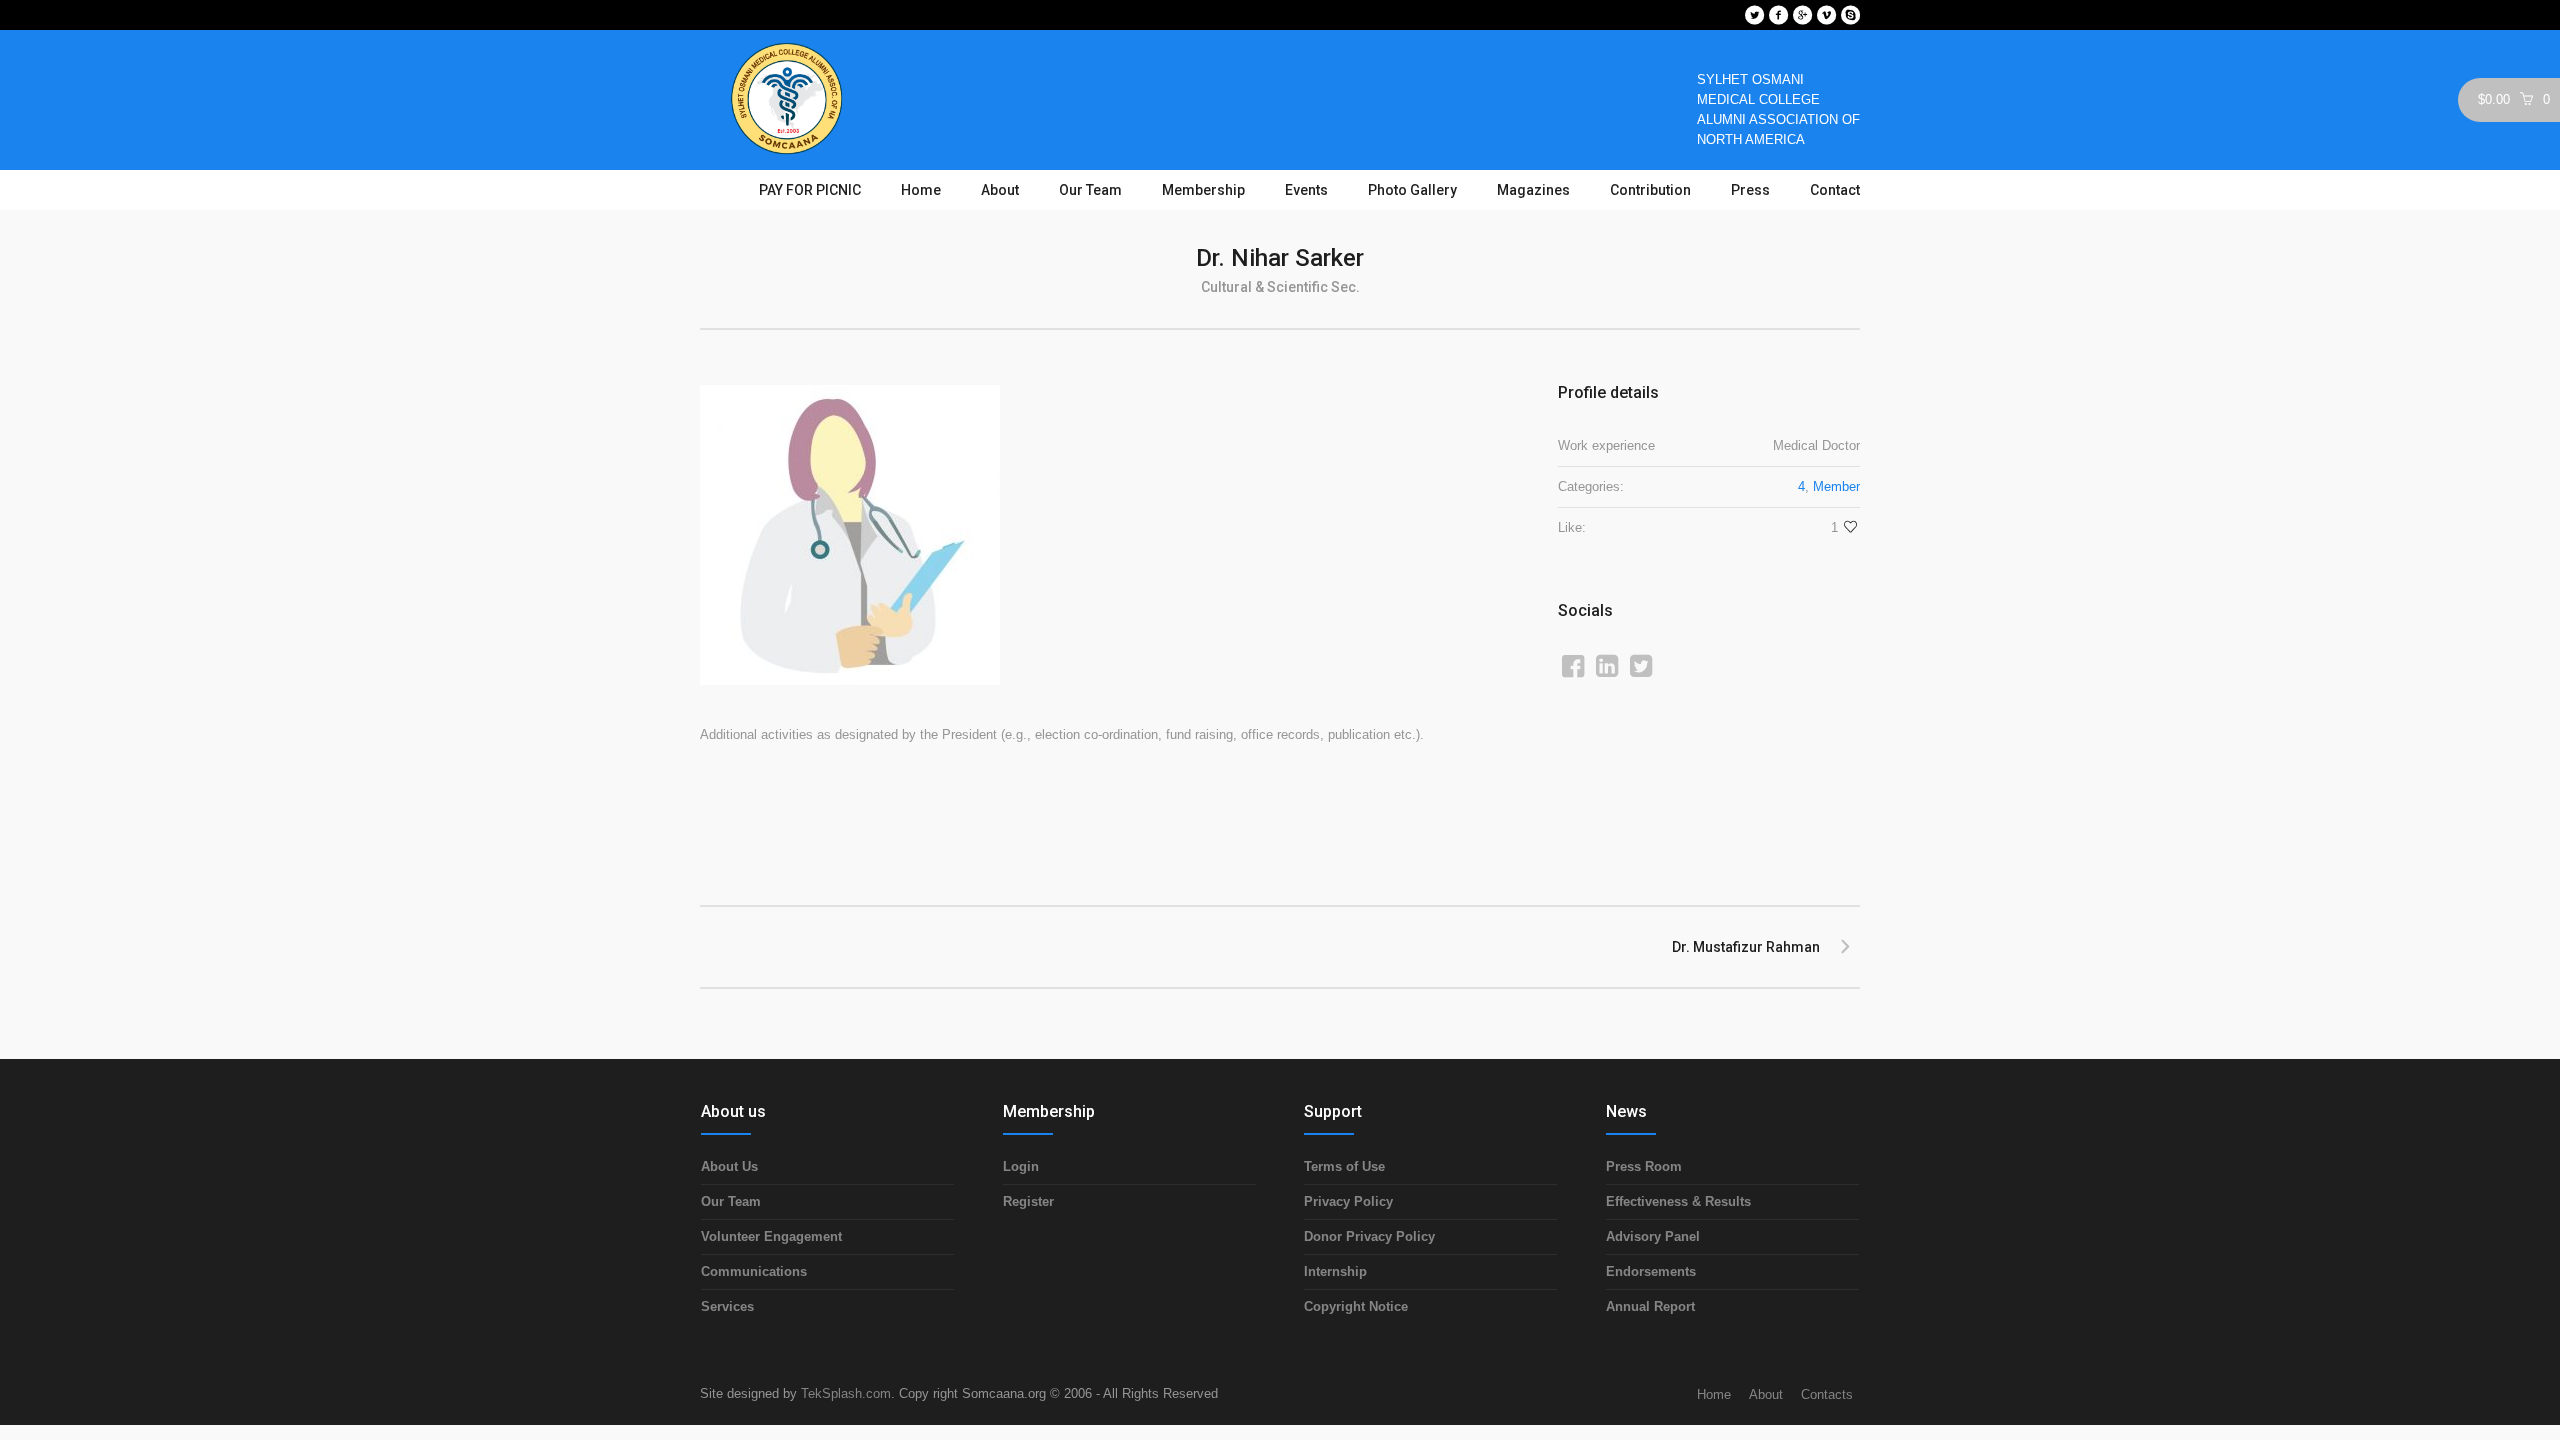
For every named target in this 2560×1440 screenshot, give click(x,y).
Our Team (731, 1201)
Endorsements (1651, 1271)
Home (1714, 1394)
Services (727, 1306)
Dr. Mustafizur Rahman (1746, 947)
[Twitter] (1754, 15)
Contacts (1827, 1394)
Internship (1335, 1271)
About (1766, 1394)
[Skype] (1850, 15)
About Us (729, 1166)
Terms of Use (1344, 1166)
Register (1028, 1201)
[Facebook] (1778, 15)
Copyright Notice (1356, 1306)
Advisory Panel (1653, 1236)
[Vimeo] (1826, 15)
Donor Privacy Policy (1369, 1236)
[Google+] (1802, 15)
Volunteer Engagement (771, 1236)
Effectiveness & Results (1678, 1201)
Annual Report (1650, 1306)
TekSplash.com (846, 1393)
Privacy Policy (1348, 1201)
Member (1836, 486)
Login (1021, 1166)
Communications (754, 1271)
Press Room (1644, 1166)
